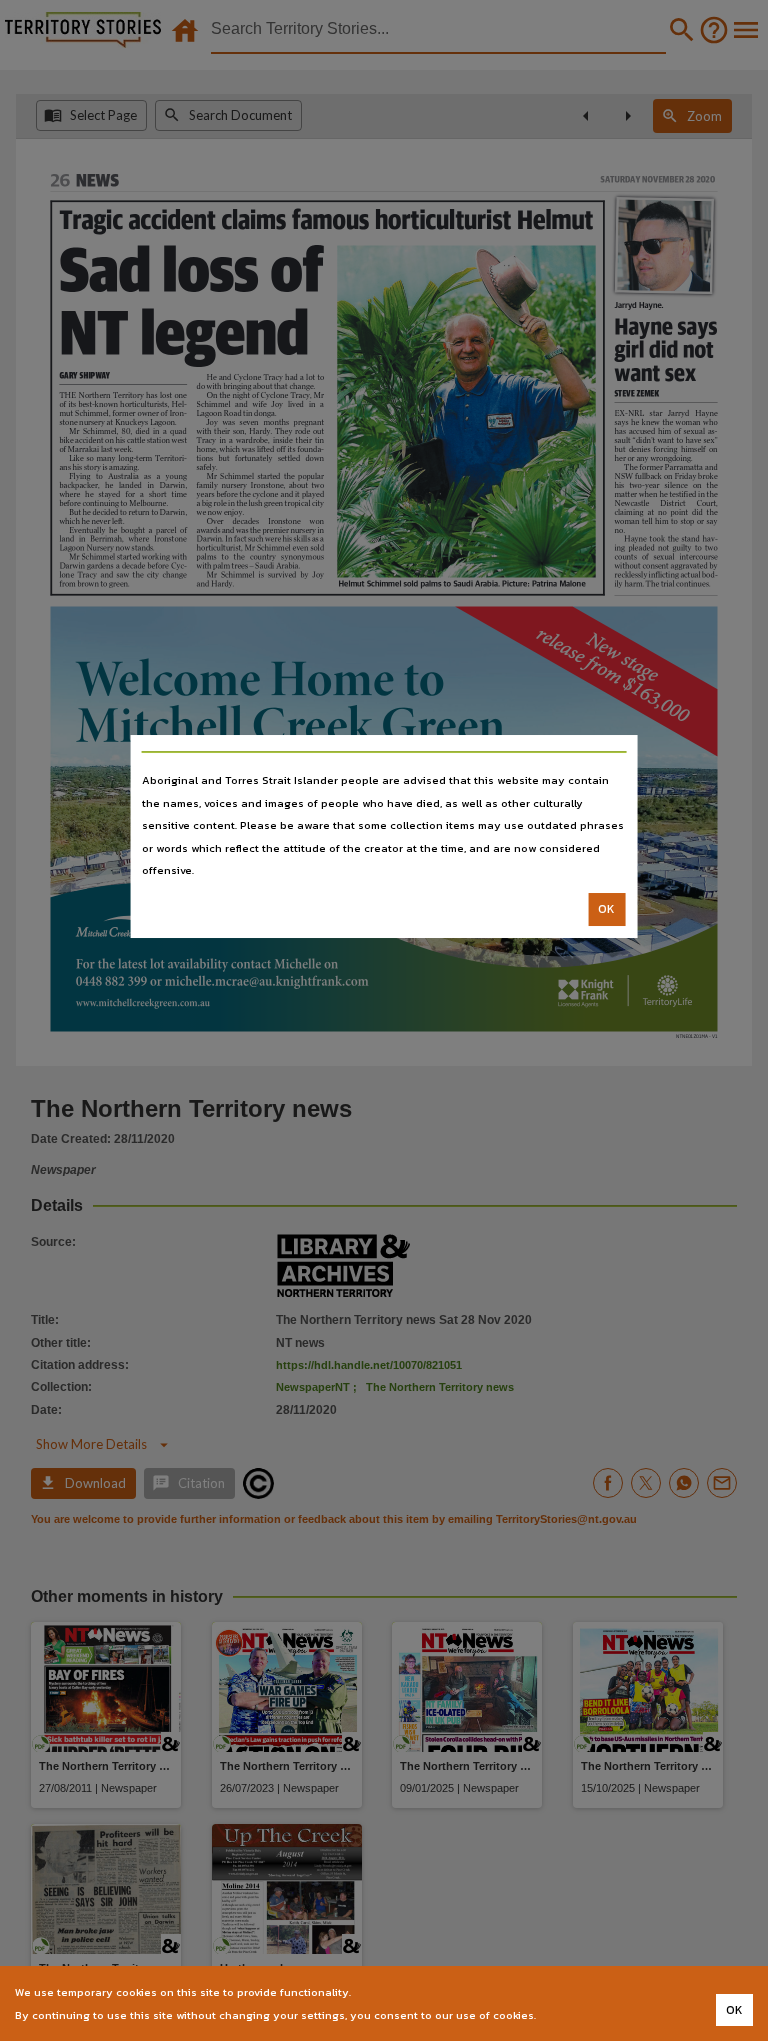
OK (606, 909)
